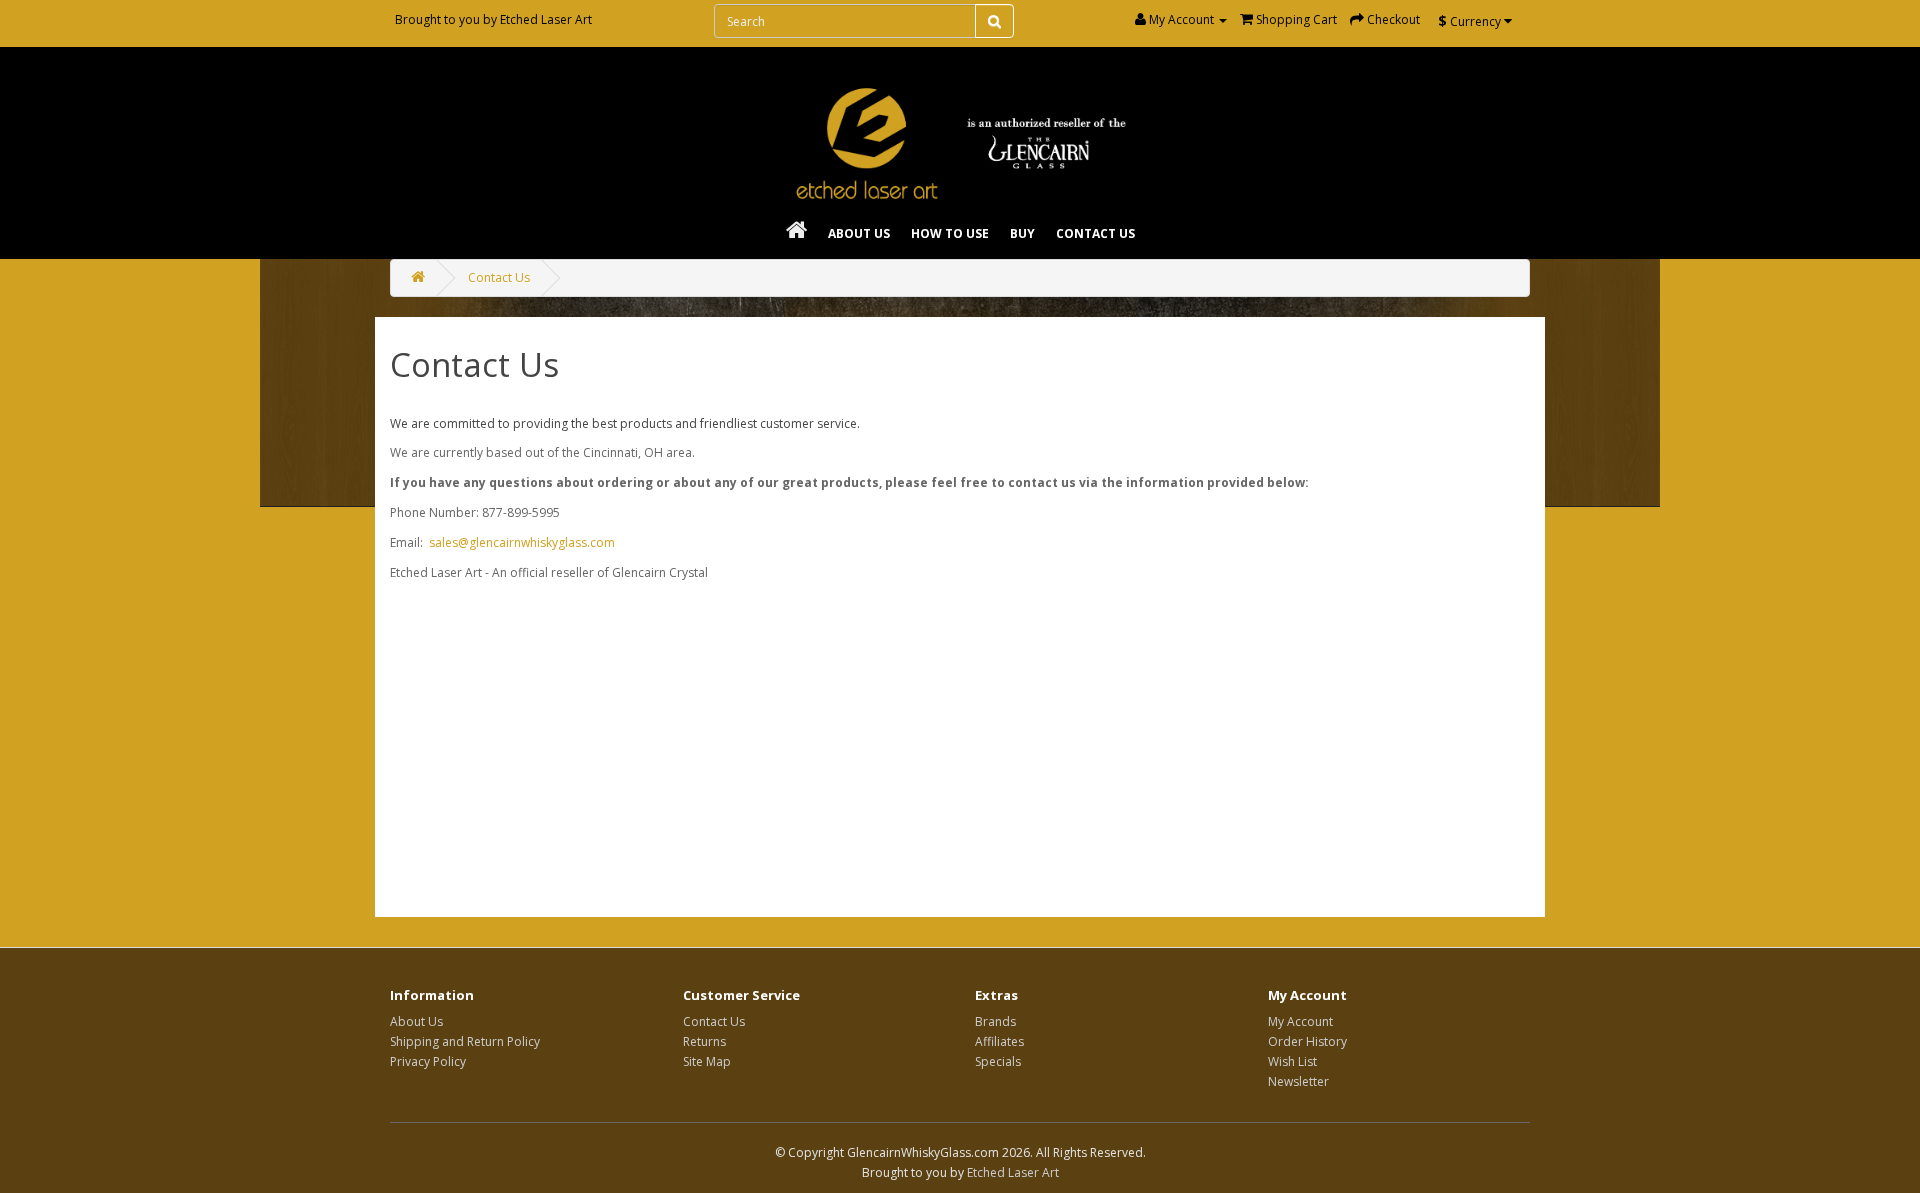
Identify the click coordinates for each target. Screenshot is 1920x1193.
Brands (995, 1021)
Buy (1022, 233)
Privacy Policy (428, 1061)
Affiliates (999, 1041)
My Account (1300, 1021)
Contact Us (1095, 233)
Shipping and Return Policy (465, 1041)
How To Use (950, 233)
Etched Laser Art (546, 19)
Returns (704, 1041)
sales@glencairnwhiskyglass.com (522, 542)
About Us (859, 233)
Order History (1307, 1041)
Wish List (1292, 1061)
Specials (998, 1061)
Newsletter (1298, 1081)
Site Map (707, 1061)
